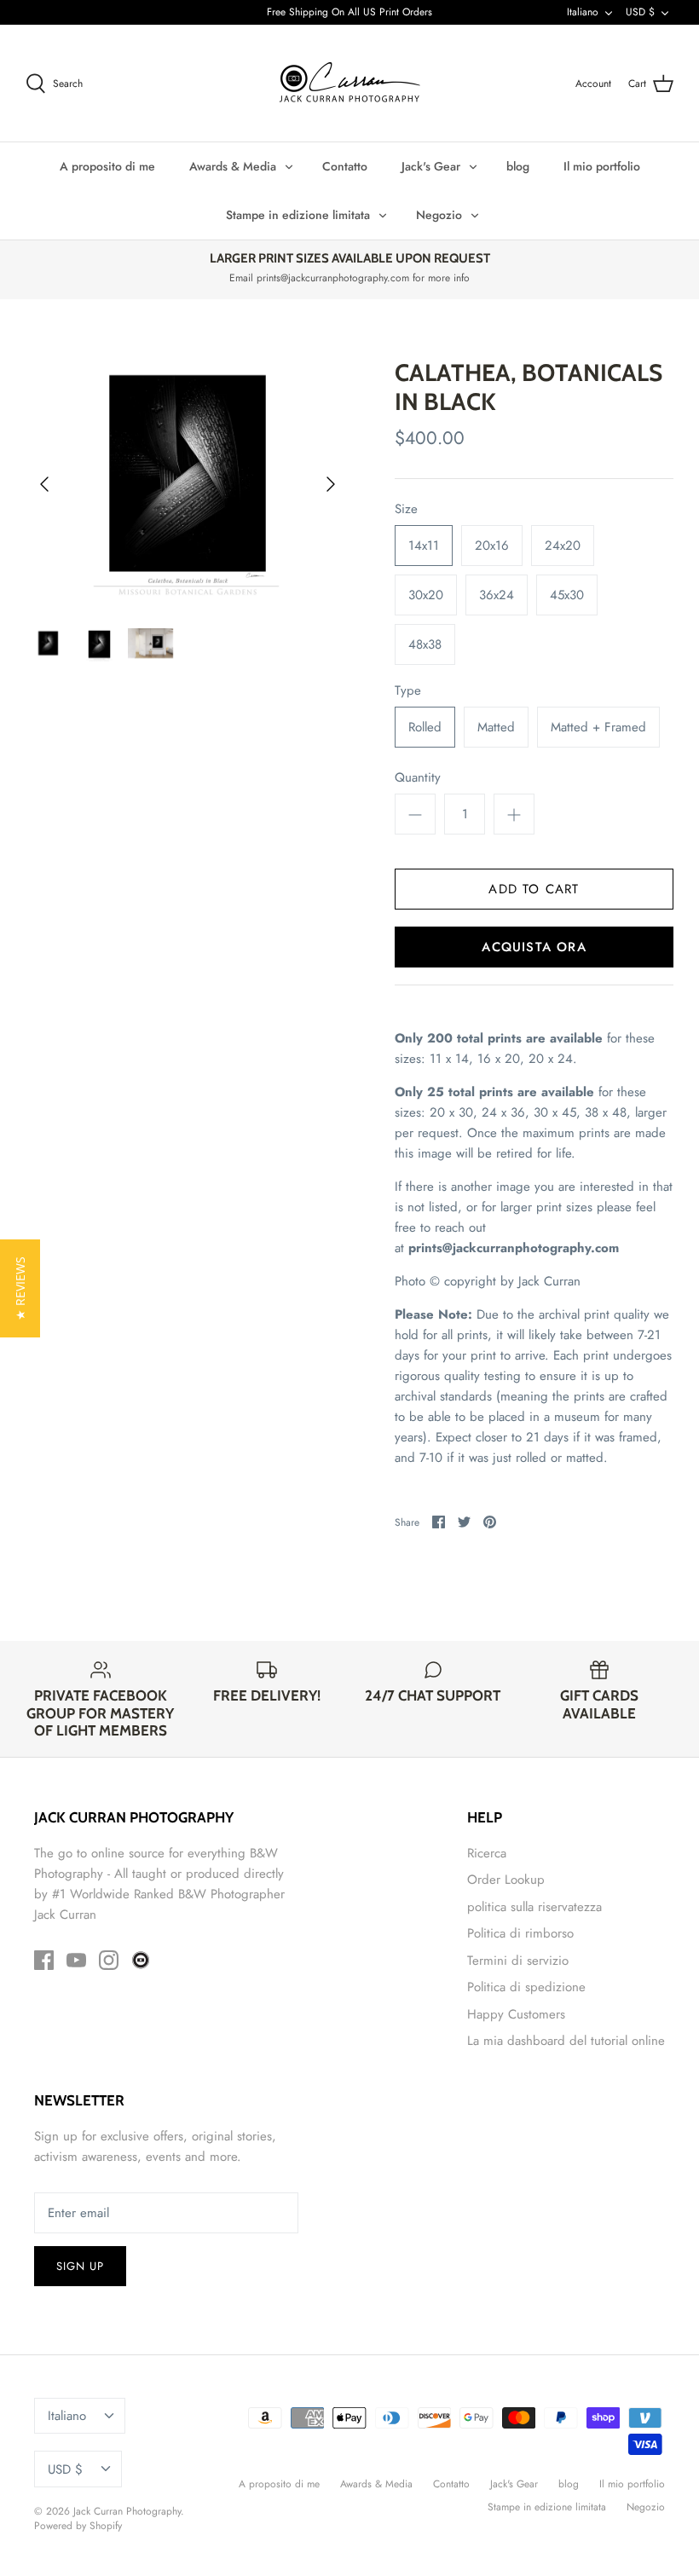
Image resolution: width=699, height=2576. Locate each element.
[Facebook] (44, 1960)
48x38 (425, 644)
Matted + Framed (598, 727)
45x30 (567, 595)
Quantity (418, 778)
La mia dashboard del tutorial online (566, 2041)
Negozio (439, 215)
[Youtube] (76, 1960)
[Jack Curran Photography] (350, 83)
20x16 (492, 546)
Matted (496, 727)
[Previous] (44, 484)
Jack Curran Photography (127, 2511)
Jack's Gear (431, 166)
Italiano (583, 12)
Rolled (425, 727)
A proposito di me (107, 166)
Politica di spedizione (526, 1987)
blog (518, 166)
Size (406, 509)
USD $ (640, 12)
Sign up (80, 2266)
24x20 (563, 546)
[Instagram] (109, 1960)
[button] (20, 1288)
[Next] (331, 484)
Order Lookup (506, 1880)
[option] (188, 484)
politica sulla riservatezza (534, 1907)
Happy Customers (516, 2014)
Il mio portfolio (602, 166)
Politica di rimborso (520, 1933)
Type (408, 691)
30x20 (426, 595)
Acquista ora (534, 947)
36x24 (497, 595)
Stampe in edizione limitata (298, 215)
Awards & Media (233, 166)
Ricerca (487, 1853)
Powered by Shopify (78, 2526)
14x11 (424, 546)
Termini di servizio (518, 1961)
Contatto (345, 166)
